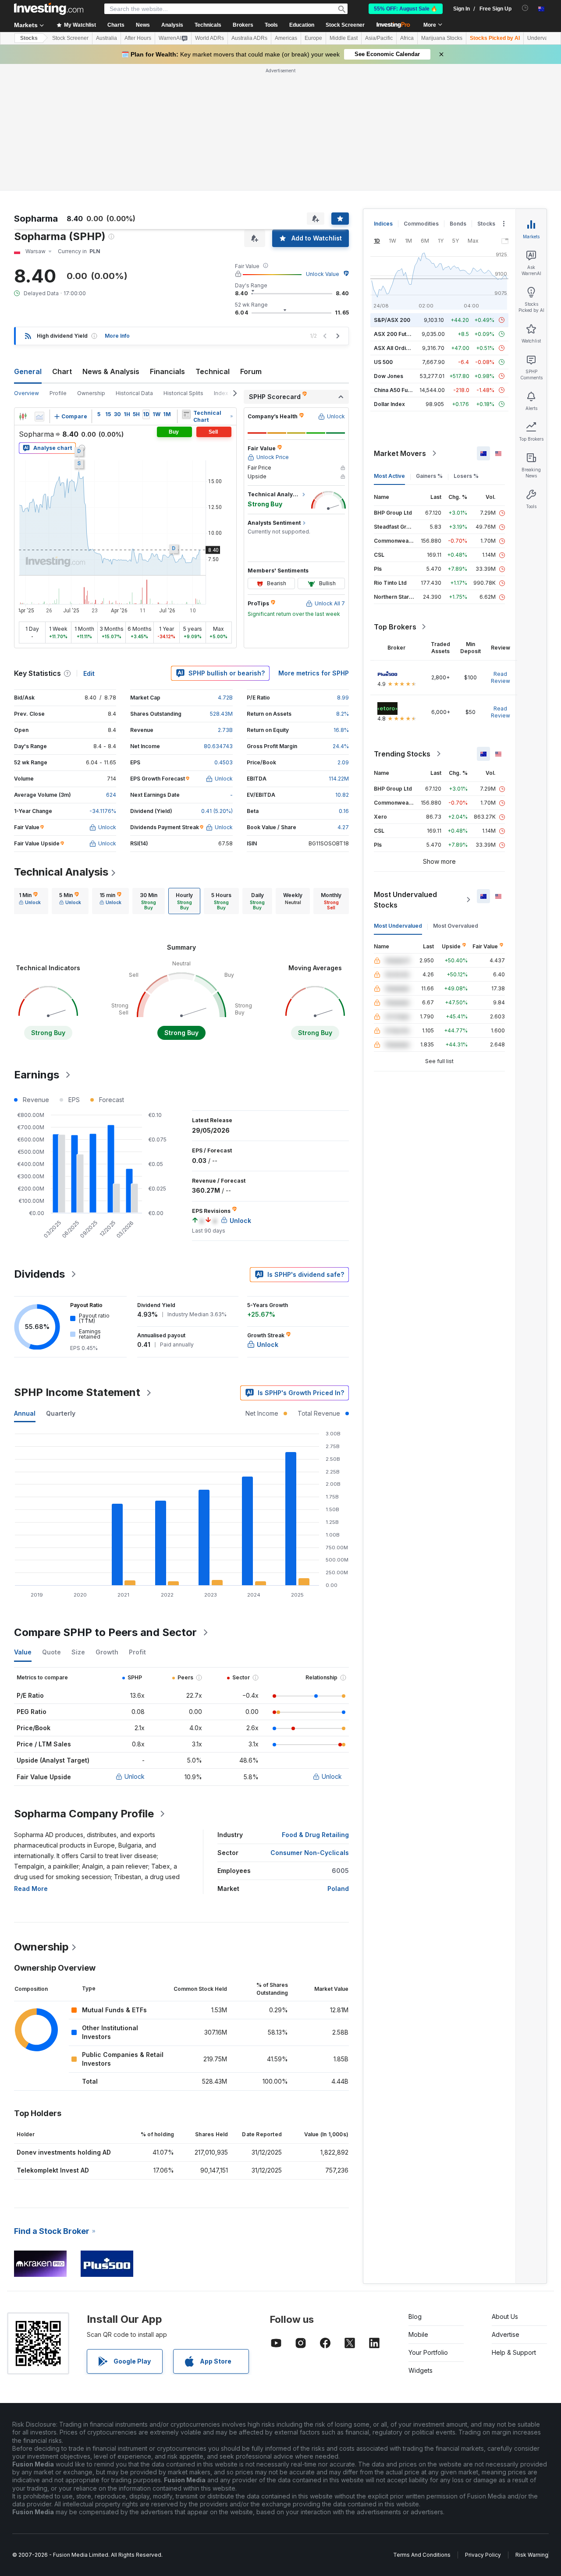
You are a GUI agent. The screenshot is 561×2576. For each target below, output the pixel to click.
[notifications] (525, 8)
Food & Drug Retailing (315, 1835)
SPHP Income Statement (77, 1392)
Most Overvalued (456, 926)
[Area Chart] (39, 417)
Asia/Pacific (379, 38)
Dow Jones (389, 376)
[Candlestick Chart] (23, 417)
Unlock (135, 1776)
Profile (58, 393)
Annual (25, 1413)
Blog (415, 2316)
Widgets (421, 2370)
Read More (31, 1889)
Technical (213, 371)
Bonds (458, 224)
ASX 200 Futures (396, 334)
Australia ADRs (249, 38)
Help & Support (514, 2352)
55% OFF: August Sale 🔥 (406, 9)
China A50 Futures (398, 390)
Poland (338, 1889)
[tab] (30, 901)
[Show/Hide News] (186, 414)
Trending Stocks (402, 754)
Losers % (466, 476)
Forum (251, 371)
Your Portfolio (428, 2352)
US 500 (383, 362)
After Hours (138, 38)
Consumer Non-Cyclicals (310, 1853)
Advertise (506, 2334)
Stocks (29, 38)
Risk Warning (532, 2555)
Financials (167, 371)
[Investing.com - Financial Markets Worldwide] (49, 9)
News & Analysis (111, 371)
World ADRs (209, 38)
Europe (313, 38)
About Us (505, 2316)
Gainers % (429, 476)
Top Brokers (395, 627)
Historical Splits (183, 393)
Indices (383, 224)
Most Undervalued (398, 926)
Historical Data (134, 393)
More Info (117, 336)
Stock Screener (345, 25)
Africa (407, 38)
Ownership (91, 393)
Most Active (389, 476)
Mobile (418, 2334)
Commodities (421, 224)
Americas (286, 38)
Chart (62, 371)
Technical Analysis (61, 872)
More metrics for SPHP (314, 673)
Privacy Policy (483, 2555)
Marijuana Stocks (442, 38)
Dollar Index (389, 404)
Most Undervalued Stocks (405, 900)
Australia (107, 38)
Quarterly (61, 1413)
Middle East (344, 38)
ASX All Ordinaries (398, 348)
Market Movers (400, 453)
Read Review (501, 677)
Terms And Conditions (422, 2555)
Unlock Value (323, 274)
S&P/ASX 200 (392, 320)
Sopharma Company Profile (84, 1814)
